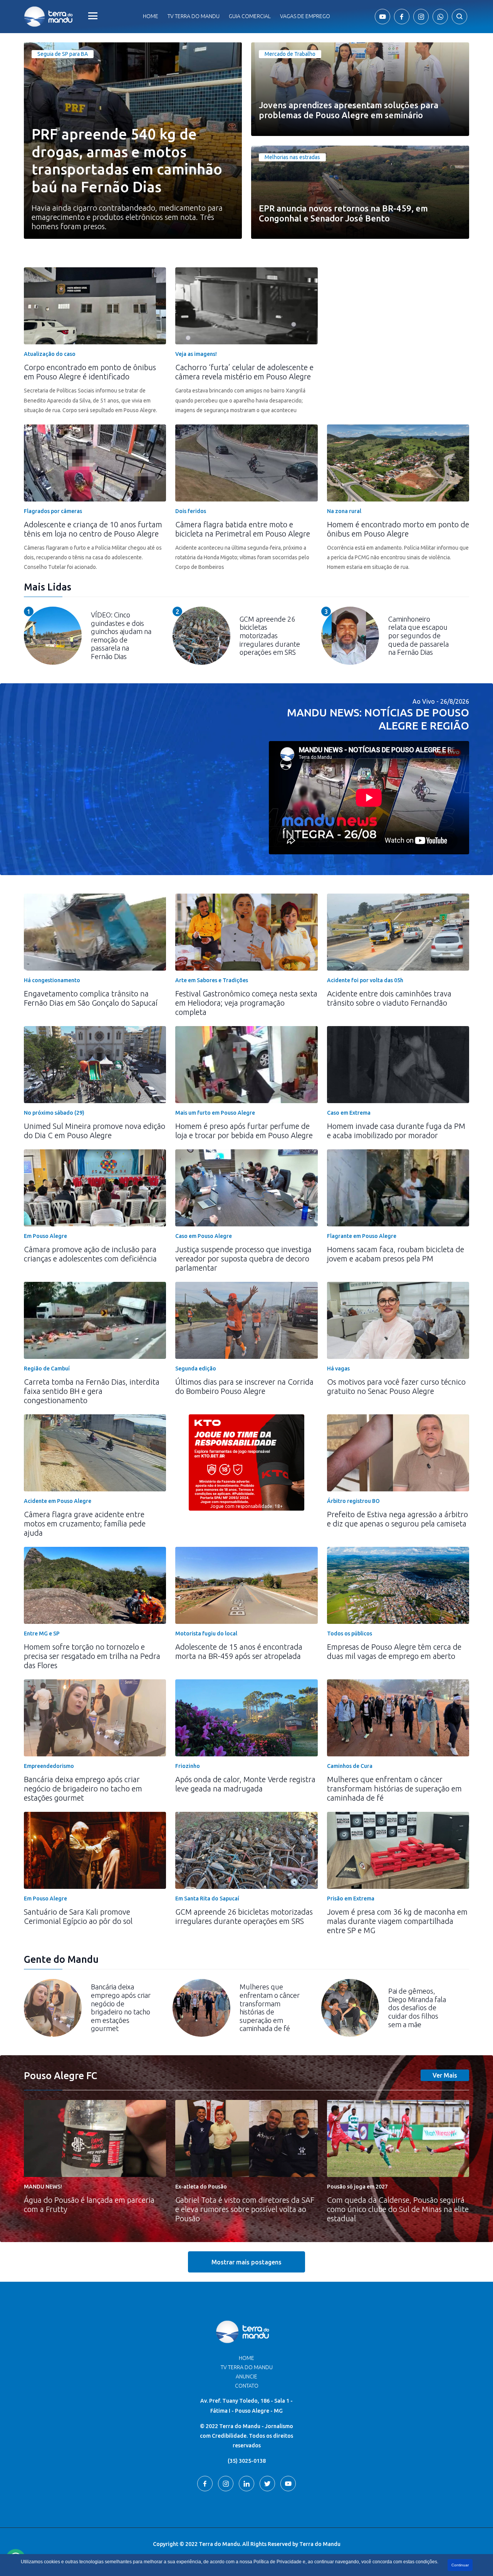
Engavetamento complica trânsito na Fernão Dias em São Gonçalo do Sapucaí (91, 998)
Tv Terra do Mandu (194, 16)
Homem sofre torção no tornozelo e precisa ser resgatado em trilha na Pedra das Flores (92, 1656)
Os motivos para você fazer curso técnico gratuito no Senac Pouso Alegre (396, 1386)
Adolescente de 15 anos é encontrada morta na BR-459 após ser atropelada (239, 1651)
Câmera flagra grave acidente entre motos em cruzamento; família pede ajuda (85, 1524)
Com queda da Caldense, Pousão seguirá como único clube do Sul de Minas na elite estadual (398, 2209)
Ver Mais (445, 2075)
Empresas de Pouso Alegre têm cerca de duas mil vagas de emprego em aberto (394, 1651)
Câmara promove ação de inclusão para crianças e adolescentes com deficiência (90, 1254)
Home (151, 16)
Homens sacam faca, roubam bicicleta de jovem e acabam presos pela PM (396, 1254)
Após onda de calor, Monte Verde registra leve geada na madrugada (245, 1784)
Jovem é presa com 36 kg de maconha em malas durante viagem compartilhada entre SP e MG (397, 1921)
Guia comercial (250, 16)
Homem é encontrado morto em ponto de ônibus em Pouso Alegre (398, 529)
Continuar (460, 2565)
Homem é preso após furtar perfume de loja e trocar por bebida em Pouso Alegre (244, 1131)
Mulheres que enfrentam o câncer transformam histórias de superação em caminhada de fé (394, 1789)
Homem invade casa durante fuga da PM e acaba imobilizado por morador (396, 1131)
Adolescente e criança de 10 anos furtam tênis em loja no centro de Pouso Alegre (93, 529)
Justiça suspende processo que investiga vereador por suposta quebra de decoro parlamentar (243, 1259)
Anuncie (246, 2376)
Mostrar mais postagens (246, 2262)
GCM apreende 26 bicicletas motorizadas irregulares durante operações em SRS (244, 1916)
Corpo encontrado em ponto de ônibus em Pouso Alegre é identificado (90, 372)
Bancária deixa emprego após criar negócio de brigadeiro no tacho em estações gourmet (83, 1789)
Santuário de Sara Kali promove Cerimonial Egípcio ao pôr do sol (78, 1916)
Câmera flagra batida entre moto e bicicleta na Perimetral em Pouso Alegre (243, 529)
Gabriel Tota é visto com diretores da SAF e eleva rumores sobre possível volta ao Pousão (245, 2209)
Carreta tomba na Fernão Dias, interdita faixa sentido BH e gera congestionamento (92, 1391)
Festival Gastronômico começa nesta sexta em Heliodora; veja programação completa (246, 1003)
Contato (247, 2386)
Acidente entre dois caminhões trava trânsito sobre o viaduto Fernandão (389, 998)
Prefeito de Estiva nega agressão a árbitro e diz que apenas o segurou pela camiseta (397, 1519)
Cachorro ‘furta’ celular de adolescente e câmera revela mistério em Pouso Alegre (244, 372)
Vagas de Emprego (305, 16)
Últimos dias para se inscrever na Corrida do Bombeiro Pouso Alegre (244, 1386)
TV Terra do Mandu (247, 2367)
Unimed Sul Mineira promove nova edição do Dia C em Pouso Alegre (95, 1131)
